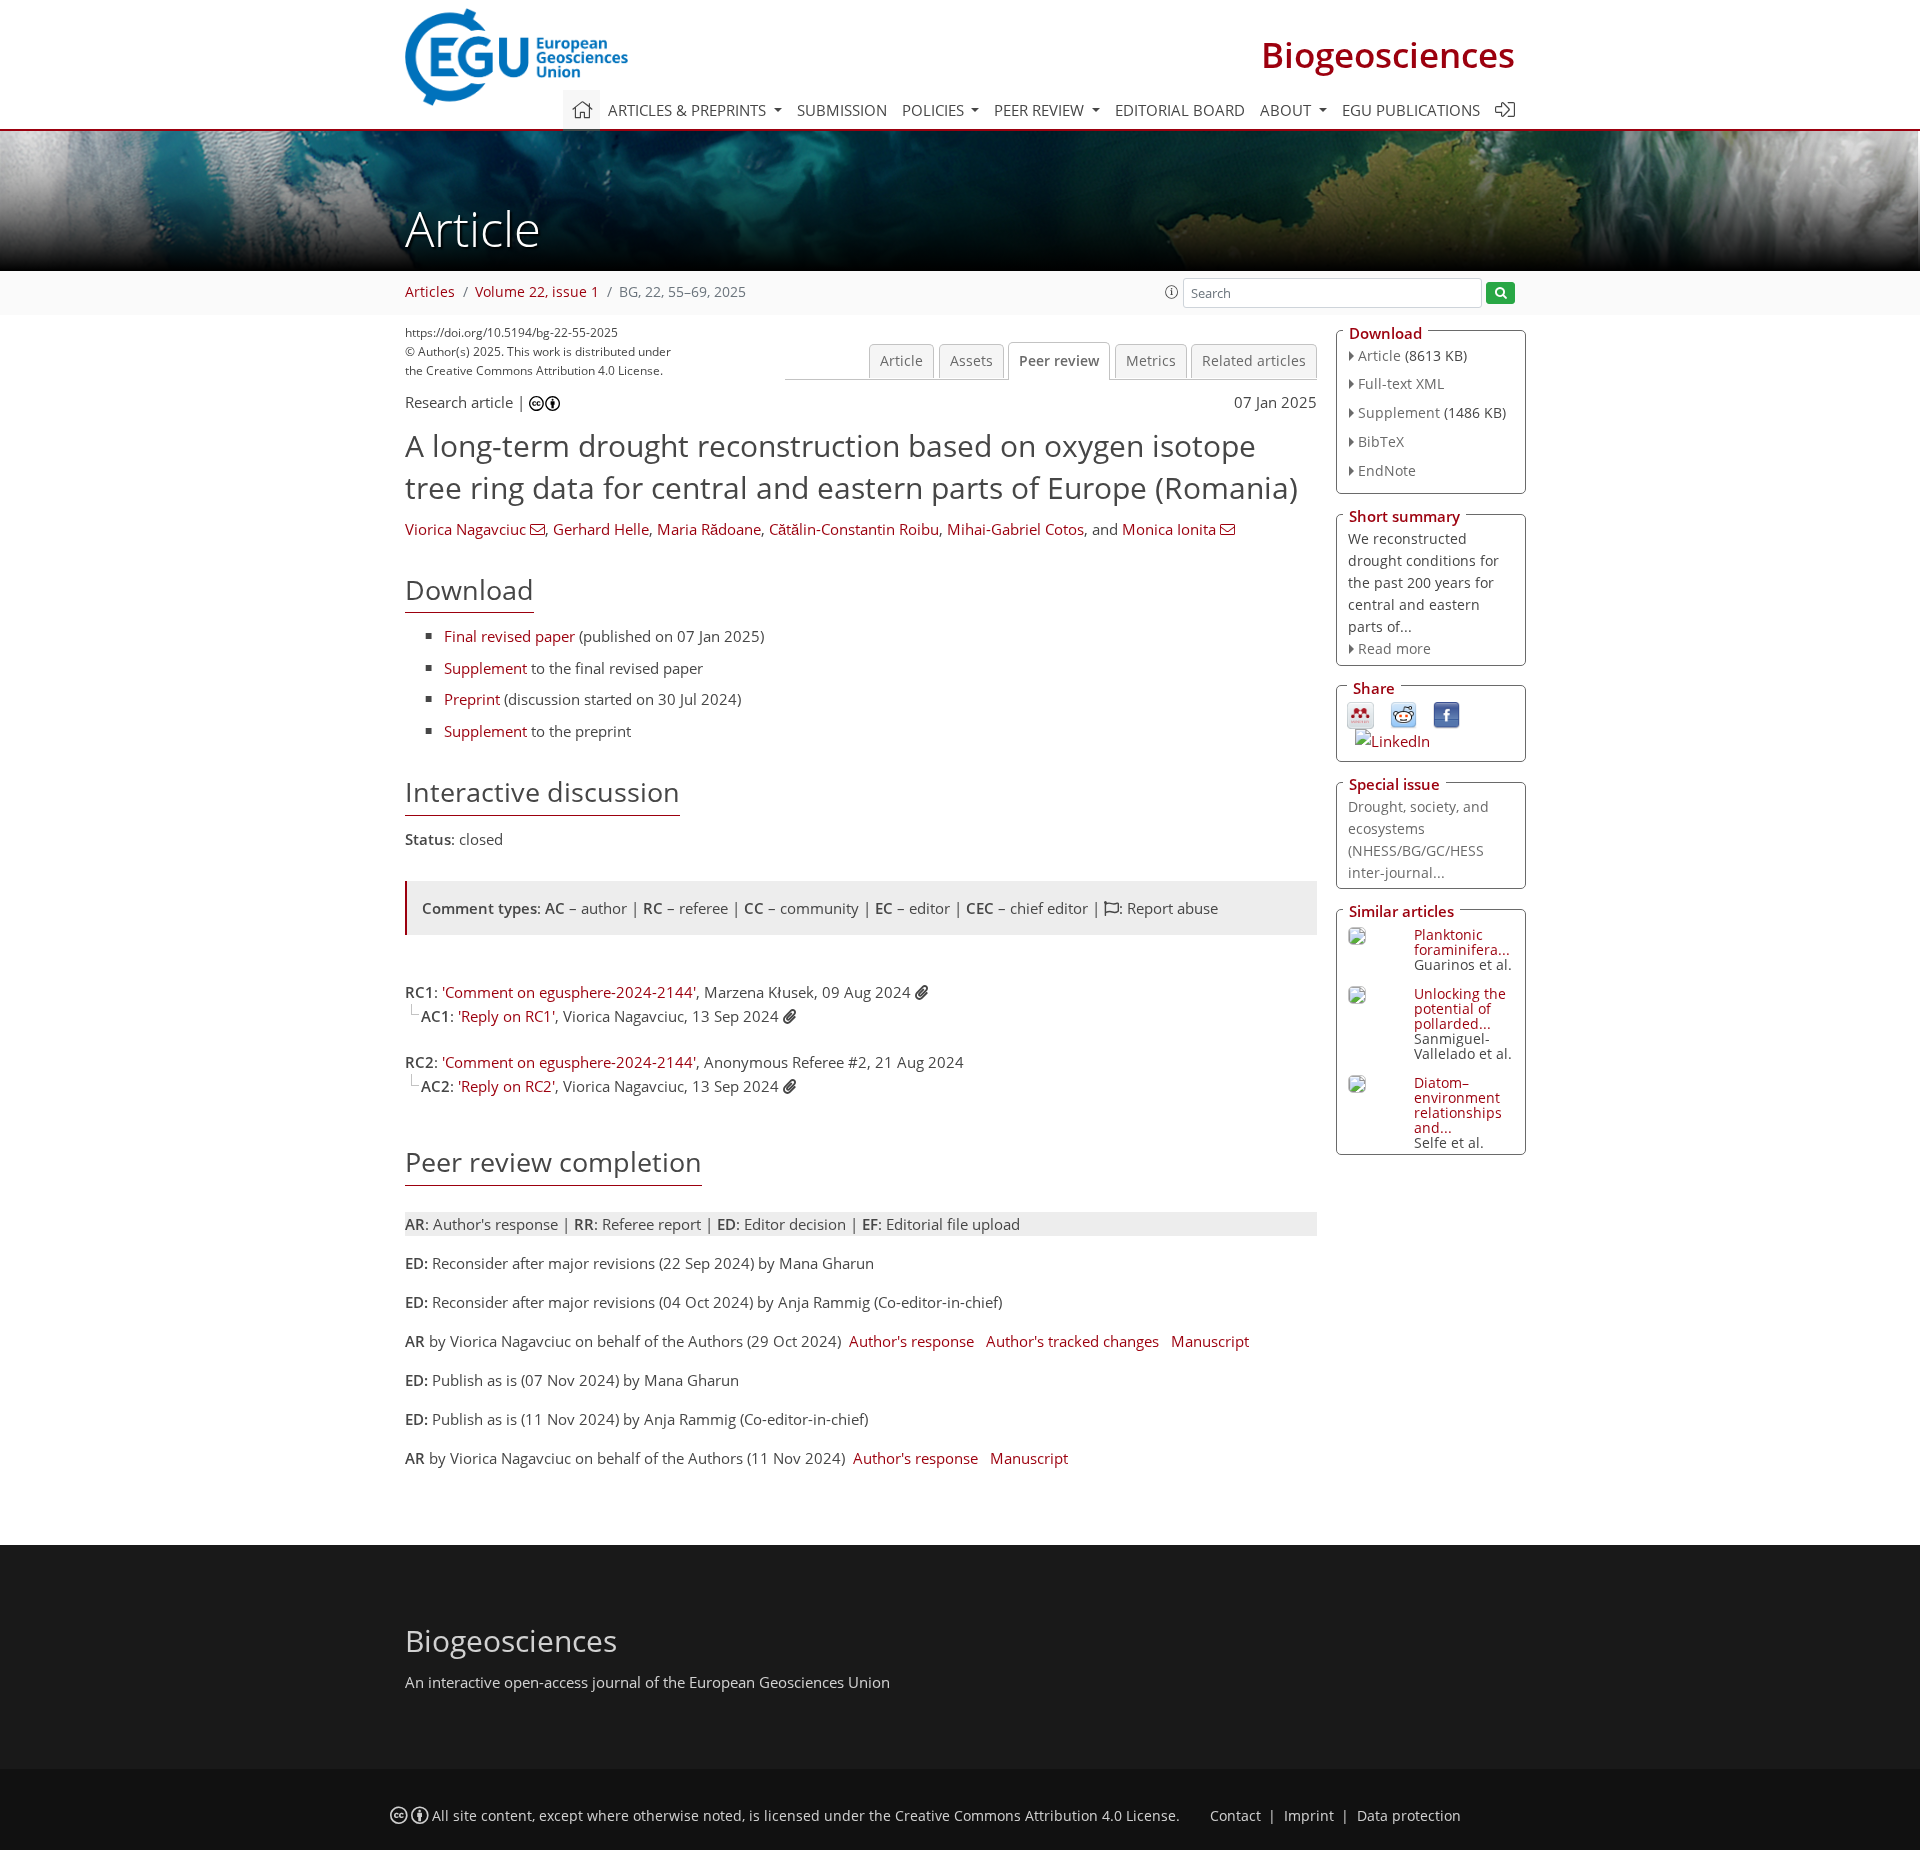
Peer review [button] (1041, 110)
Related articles (1254, 361)
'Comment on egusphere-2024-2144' (569, 992)
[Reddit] (1403, 714)
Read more (1394, 648)
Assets (971, 361)
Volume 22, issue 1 (537, 292)
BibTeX (1381, 441)
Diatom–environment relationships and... (1458, 1105)
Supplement (485, 668)
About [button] (1287, 110)
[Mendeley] (1360, 714)
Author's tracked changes (1072, 1341)
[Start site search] (1500, 293)
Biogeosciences (1388, 54)
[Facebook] (1446, 714)
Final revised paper (509, 636)
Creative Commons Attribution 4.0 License (1035, 1816)
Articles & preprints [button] (689, 110)
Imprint (1309, 1816)
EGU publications (1411, 110)
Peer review (1059, 361)
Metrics (1151, 361)
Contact (1235, 1816)
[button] (1172, 292)
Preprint (472, 699)
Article (901, 361)
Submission (842, 110)
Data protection (1409, 1816)
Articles (430, 292)
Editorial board (1180, 110)
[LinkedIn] (1392, 739)
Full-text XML (1401, 383)
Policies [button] (935, 110)
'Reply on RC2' (506, 1086)
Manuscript (1210, 1341)
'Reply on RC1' (506, 1016)
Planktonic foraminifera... (1462, 942)
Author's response (911, 1341)
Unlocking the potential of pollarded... (1460, 1008)
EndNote (1387, 470)
